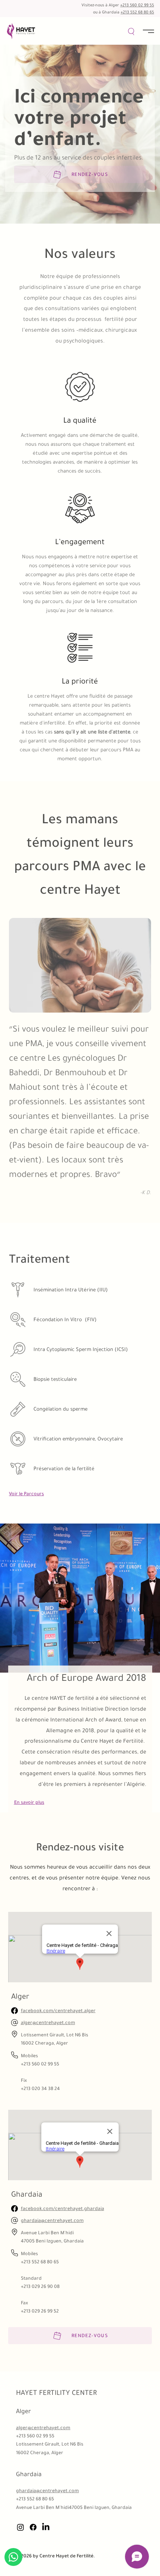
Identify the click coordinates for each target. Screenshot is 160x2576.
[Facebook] (33, 2527)
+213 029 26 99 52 (40, 2311)
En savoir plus (29, 1802)
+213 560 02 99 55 (137, 5)
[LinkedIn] (46, 2527)
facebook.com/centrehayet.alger (58, 2010)
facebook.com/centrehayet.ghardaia (63, 2208)
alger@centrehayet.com (48, 2022)
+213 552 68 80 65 (137, 12)
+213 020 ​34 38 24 (40, 2088)
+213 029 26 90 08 (40, 2286)
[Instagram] (20, 2527)
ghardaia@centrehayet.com (52, 2220)
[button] (132, 31)
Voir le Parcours (26, 1494)
